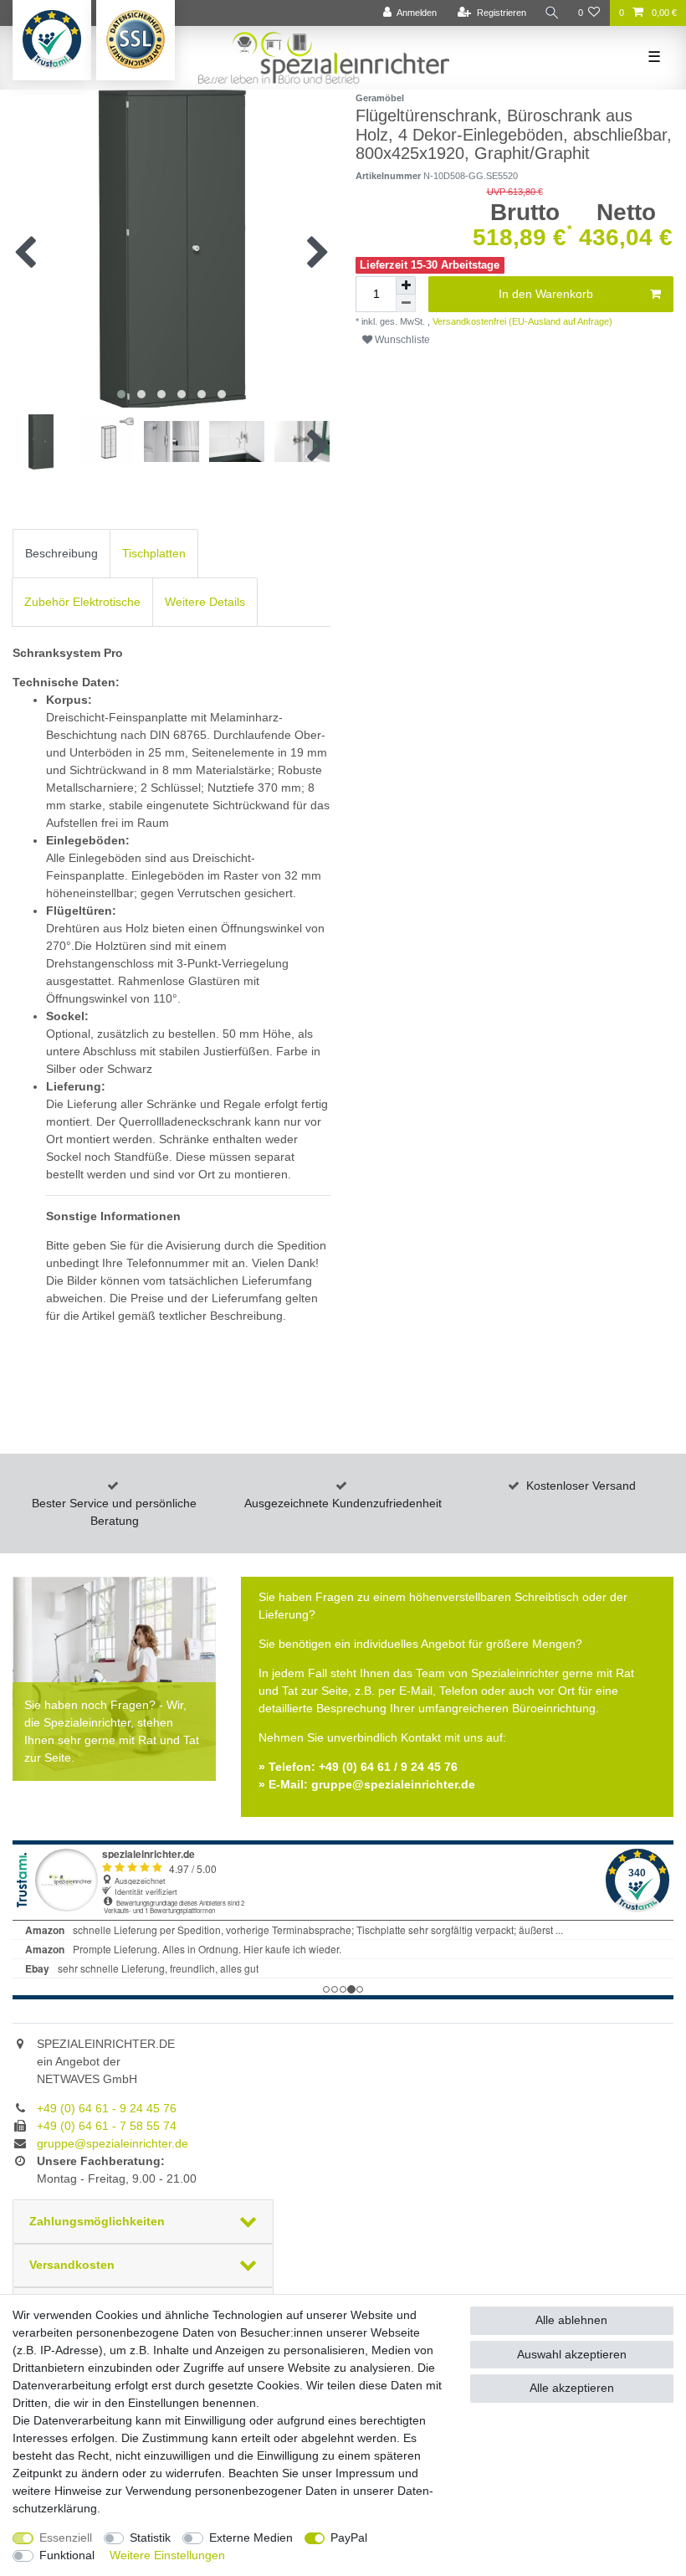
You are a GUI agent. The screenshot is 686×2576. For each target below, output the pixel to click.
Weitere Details (205, 602)
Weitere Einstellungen (167, 2555)
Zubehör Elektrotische (82, 602)
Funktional (67, 2555)
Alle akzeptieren (572, 2388)
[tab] (61, 554)
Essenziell (66, 2538)
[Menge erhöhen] (406, 285)
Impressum (365, 2473)
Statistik (150, 2538)
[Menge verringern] (406, 303)
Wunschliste (401, 340)
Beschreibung (61, 553)
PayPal (349, 2538)
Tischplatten (154, 553)
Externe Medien (251, 2538)
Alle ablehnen (571, 2320)
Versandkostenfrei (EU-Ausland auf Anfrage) (521, 321)
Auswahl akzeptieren (572, 2354)
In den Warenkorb (546, 294)
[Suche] (552, 13)
